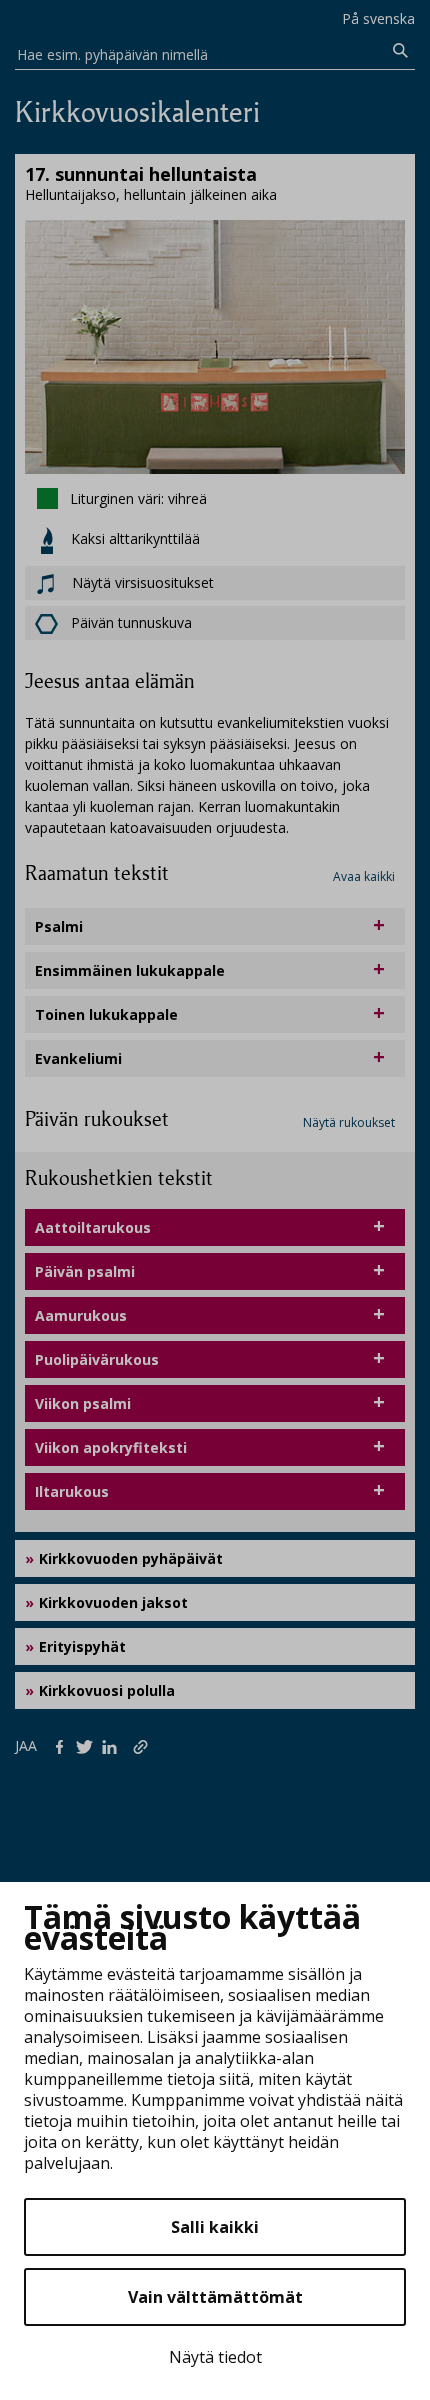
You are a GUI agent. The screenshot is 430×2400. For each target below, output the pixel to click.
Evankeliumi (78, 1058)
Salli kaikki (215, 2227)
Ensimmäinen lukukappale (130, 970)
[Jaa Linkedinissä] (113, 1745)
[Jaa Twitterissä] (88, 1745)
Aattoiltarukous (93, 1227)
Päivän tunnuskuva (131, 622)
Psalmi (59, 926)
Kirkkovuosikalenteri (137, 112)
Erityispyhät (82, 1646)
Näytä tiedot (215, 2357)
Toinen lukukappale (106, 1014)
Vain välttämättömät (215, 2297)
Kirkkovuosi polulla (107, 1690)
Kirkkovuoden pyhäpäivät (131, 1558)
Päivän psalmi (85, 1271)
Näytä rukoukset (349, 1122)
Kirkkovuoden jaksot (113, 1602)
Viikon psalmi (83, 1403)
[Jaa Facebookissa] (63, 1745)
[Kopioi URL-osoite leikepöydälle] (142, 1745)
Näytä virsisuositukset (141, 582)
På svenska (378, 18)
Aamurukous (81, 1315)
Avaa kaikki (364, 876)
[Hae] (400, 51)
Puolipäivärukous (97, 1359)
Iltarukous (72, 1491)
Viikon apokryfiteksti (111, 1447)
